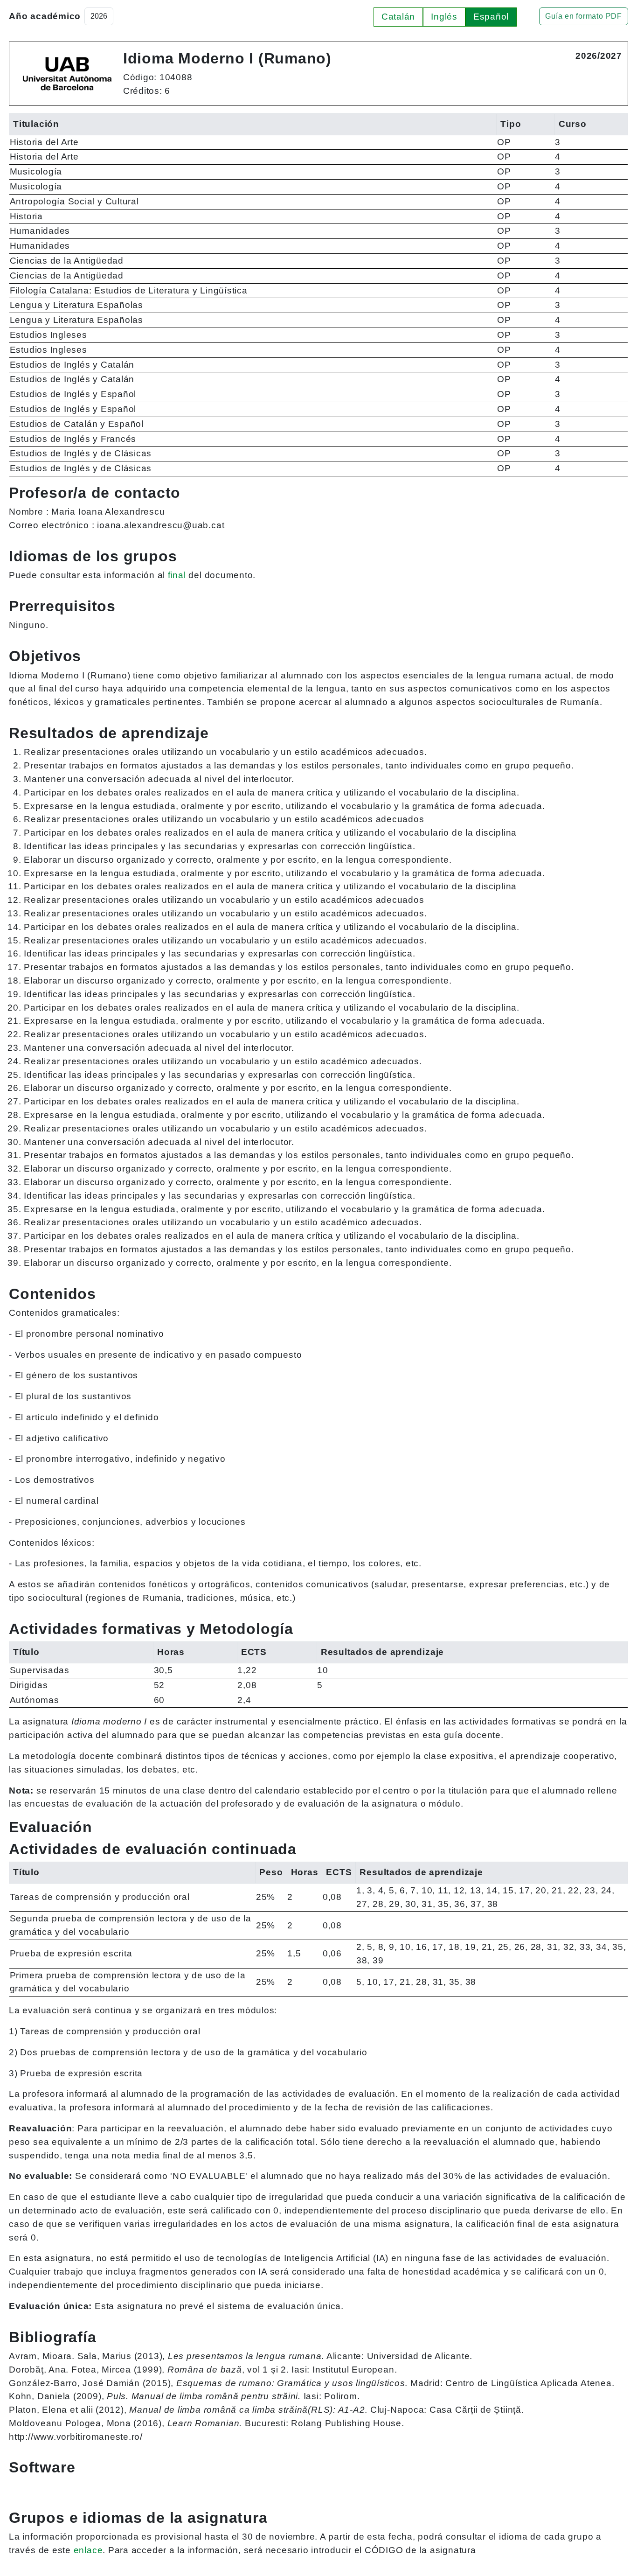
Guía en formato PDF (584, 16)
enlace (88, 2550)
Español (491, 17)
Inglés (444, 17)
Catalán (398, 17)
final (177, 575)
